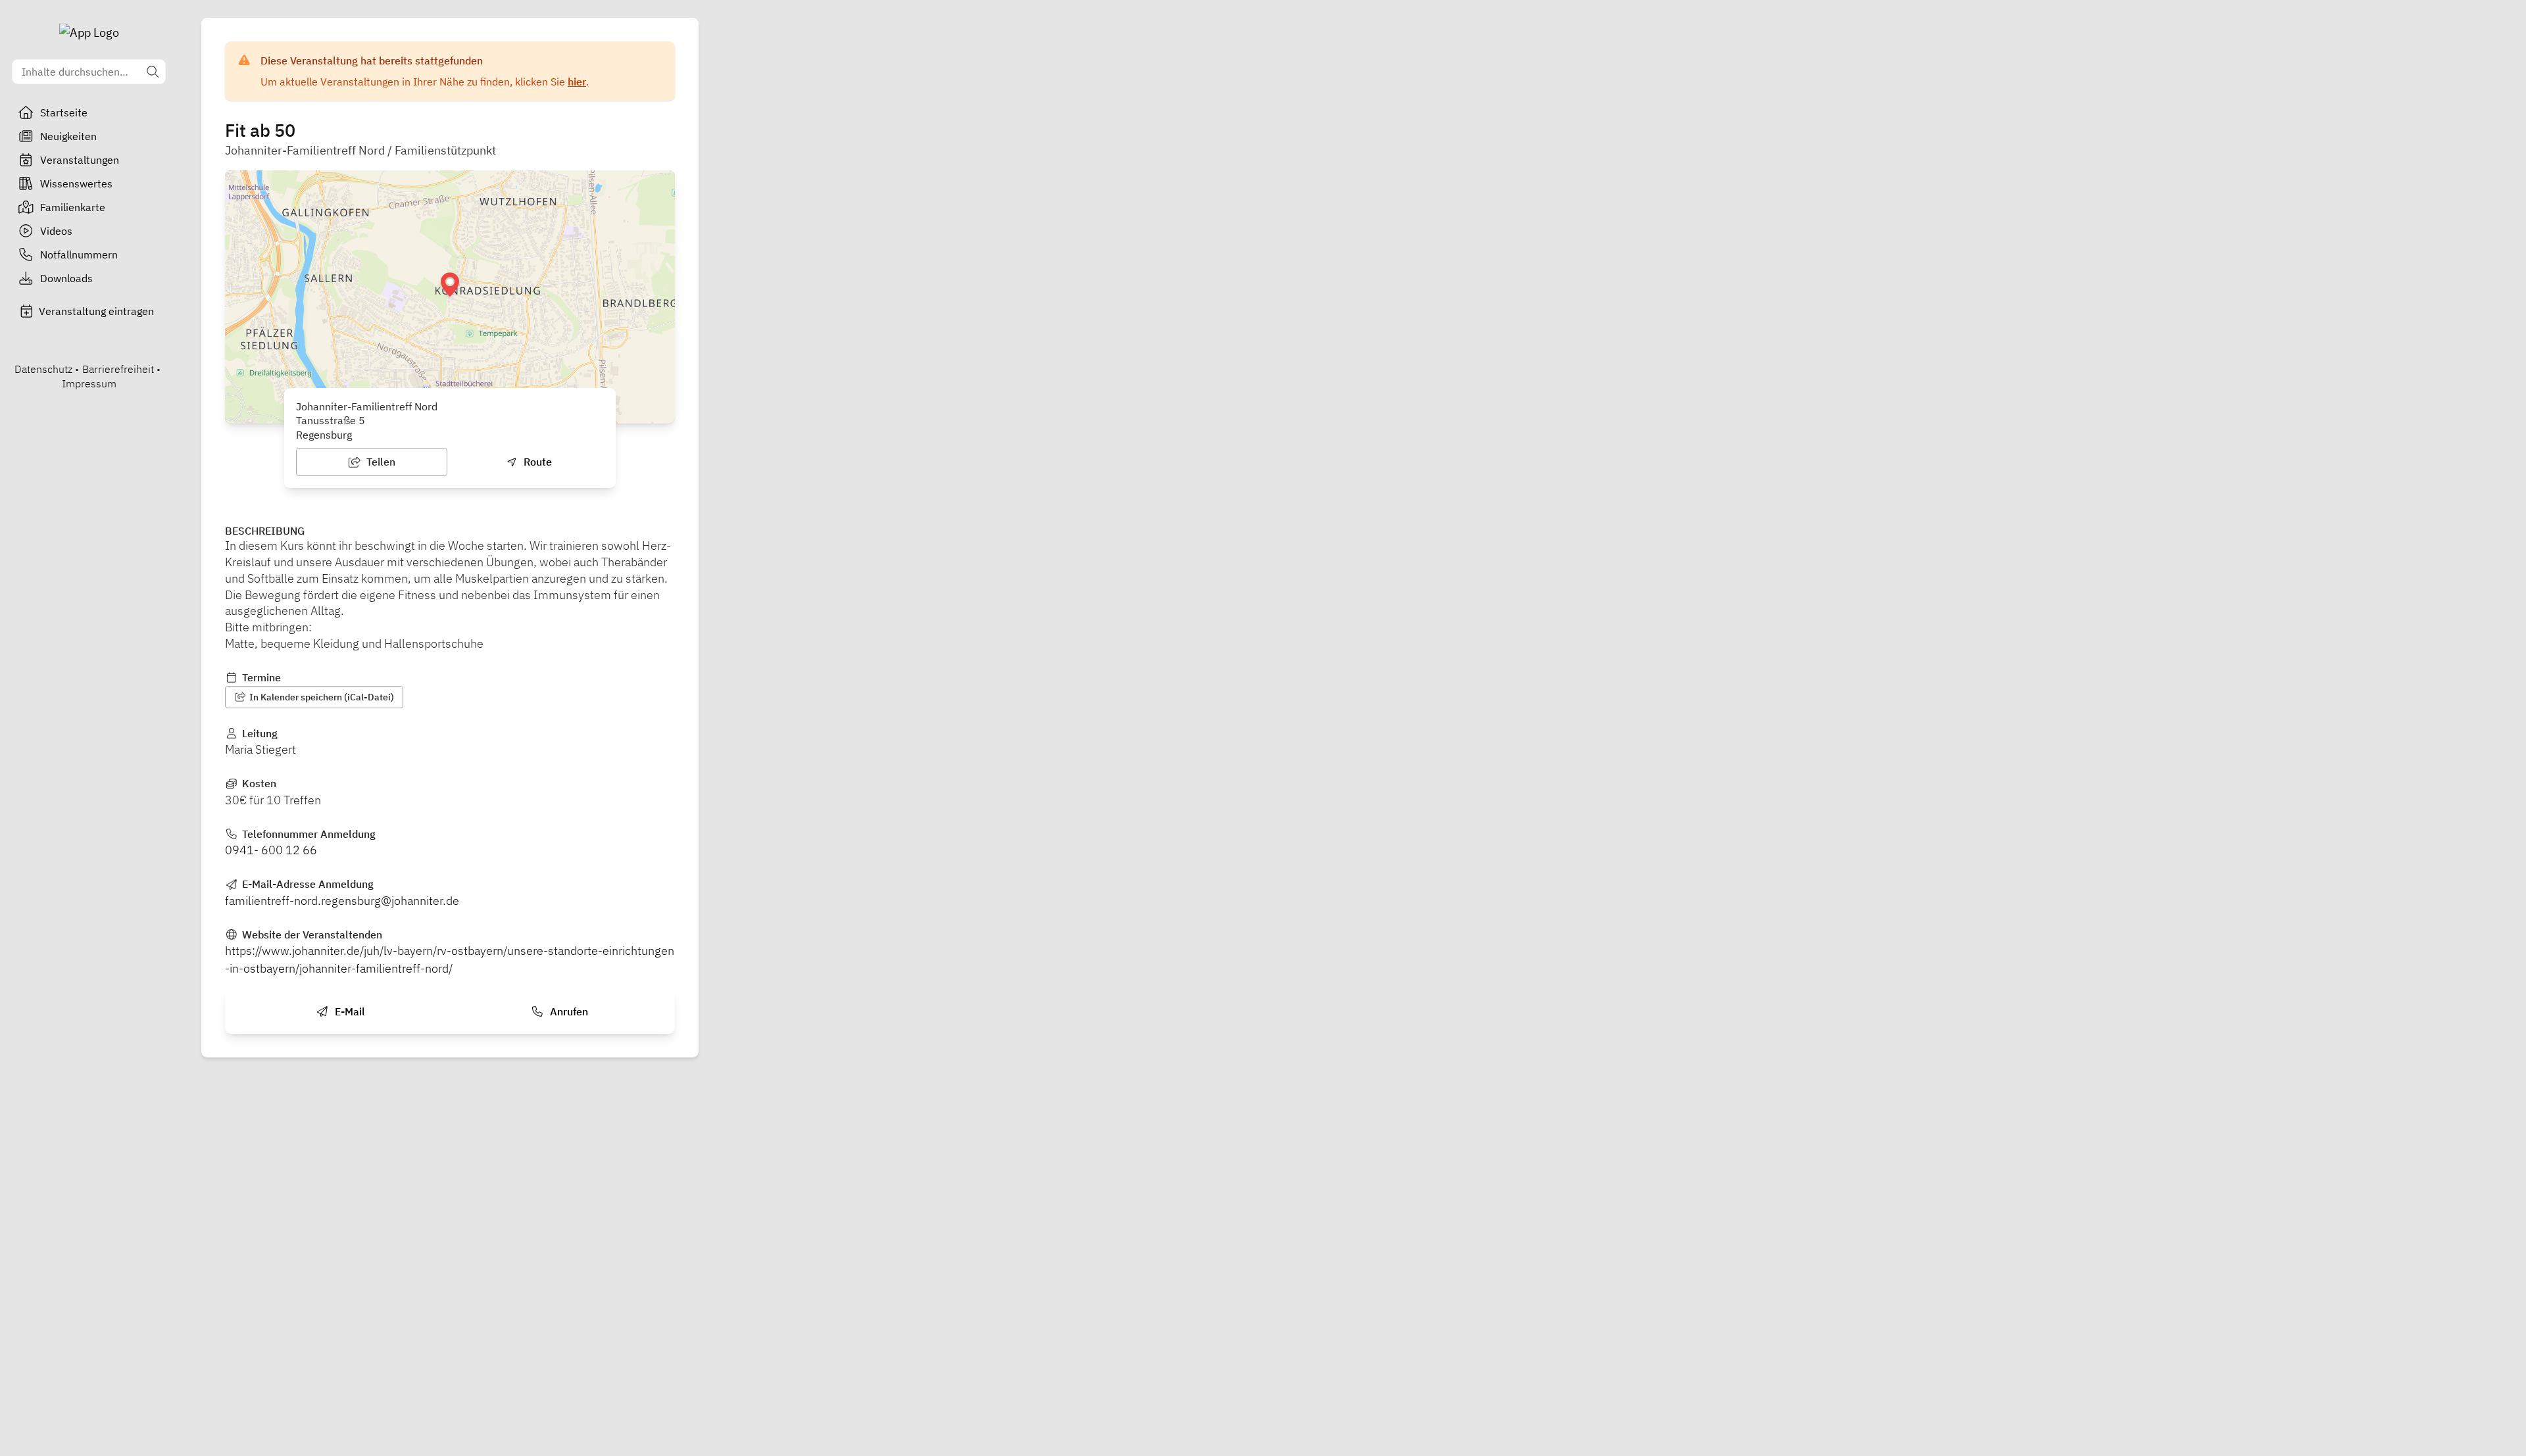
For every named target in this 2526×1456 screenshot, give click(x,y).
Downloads (66, 278)
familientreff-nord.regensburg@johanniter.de (342, 901)
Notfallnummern (79, 255)
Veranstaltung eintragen (96, 311)
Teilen (380, 462)
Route (536, 462)
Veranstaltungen (80, 160)
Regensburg (324, 435)
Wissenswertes (76, 183)
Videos (56, 231)
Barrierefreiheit (118, 369)
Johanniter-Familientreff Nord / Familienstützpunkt (360, 150)
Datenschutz (43, 369)
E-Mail (349, 1011)
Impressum (89, 383)
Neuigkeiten (68, 136)
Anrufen (568, 1011)
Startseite (64, 112)
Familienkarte (73, 207)
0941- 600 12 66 (271, 850)
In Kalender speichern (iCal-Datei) (321, 697)
